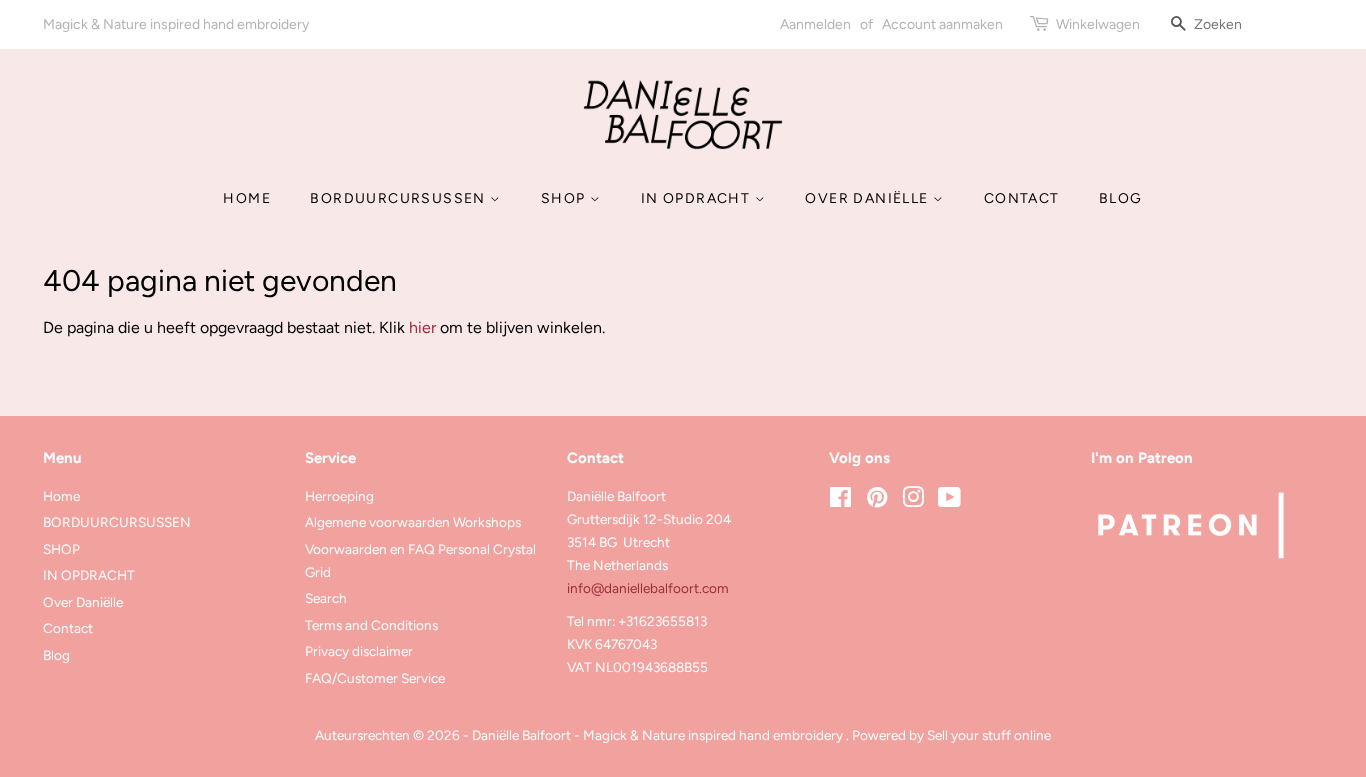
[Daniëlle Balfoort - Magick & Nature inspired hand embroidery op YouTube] (949, 501)
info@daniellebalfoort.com (648, 588)
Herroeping (339, 496)
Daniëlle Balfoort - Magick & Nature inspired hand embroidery (659, 735)
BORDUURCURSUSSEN (400, 198)
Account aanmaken (942, 24)
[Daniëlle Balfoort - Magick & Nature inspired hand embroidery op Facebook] (840, 501)
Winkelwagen (1098, 24)
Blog (1121, 198)
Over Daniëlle (869, 198)
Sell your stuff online (989, 735)
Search (326, 598)
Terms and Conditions (371, 625)
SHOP (565, 198)
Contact (1022, 198)
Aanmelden (815, 24)
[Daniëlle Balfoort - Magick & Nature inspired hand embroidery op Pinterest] (877, 501)
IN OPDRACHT (698, 198)
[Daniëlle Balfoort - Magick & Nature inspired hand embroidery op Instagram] (913, 501)
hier (422, 327)
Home (247, 198)
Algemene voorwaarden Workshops (413, 522)
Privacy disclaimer (359, 651)
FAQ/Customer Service (375, 678)
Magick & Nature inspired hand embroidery (176, 24)
